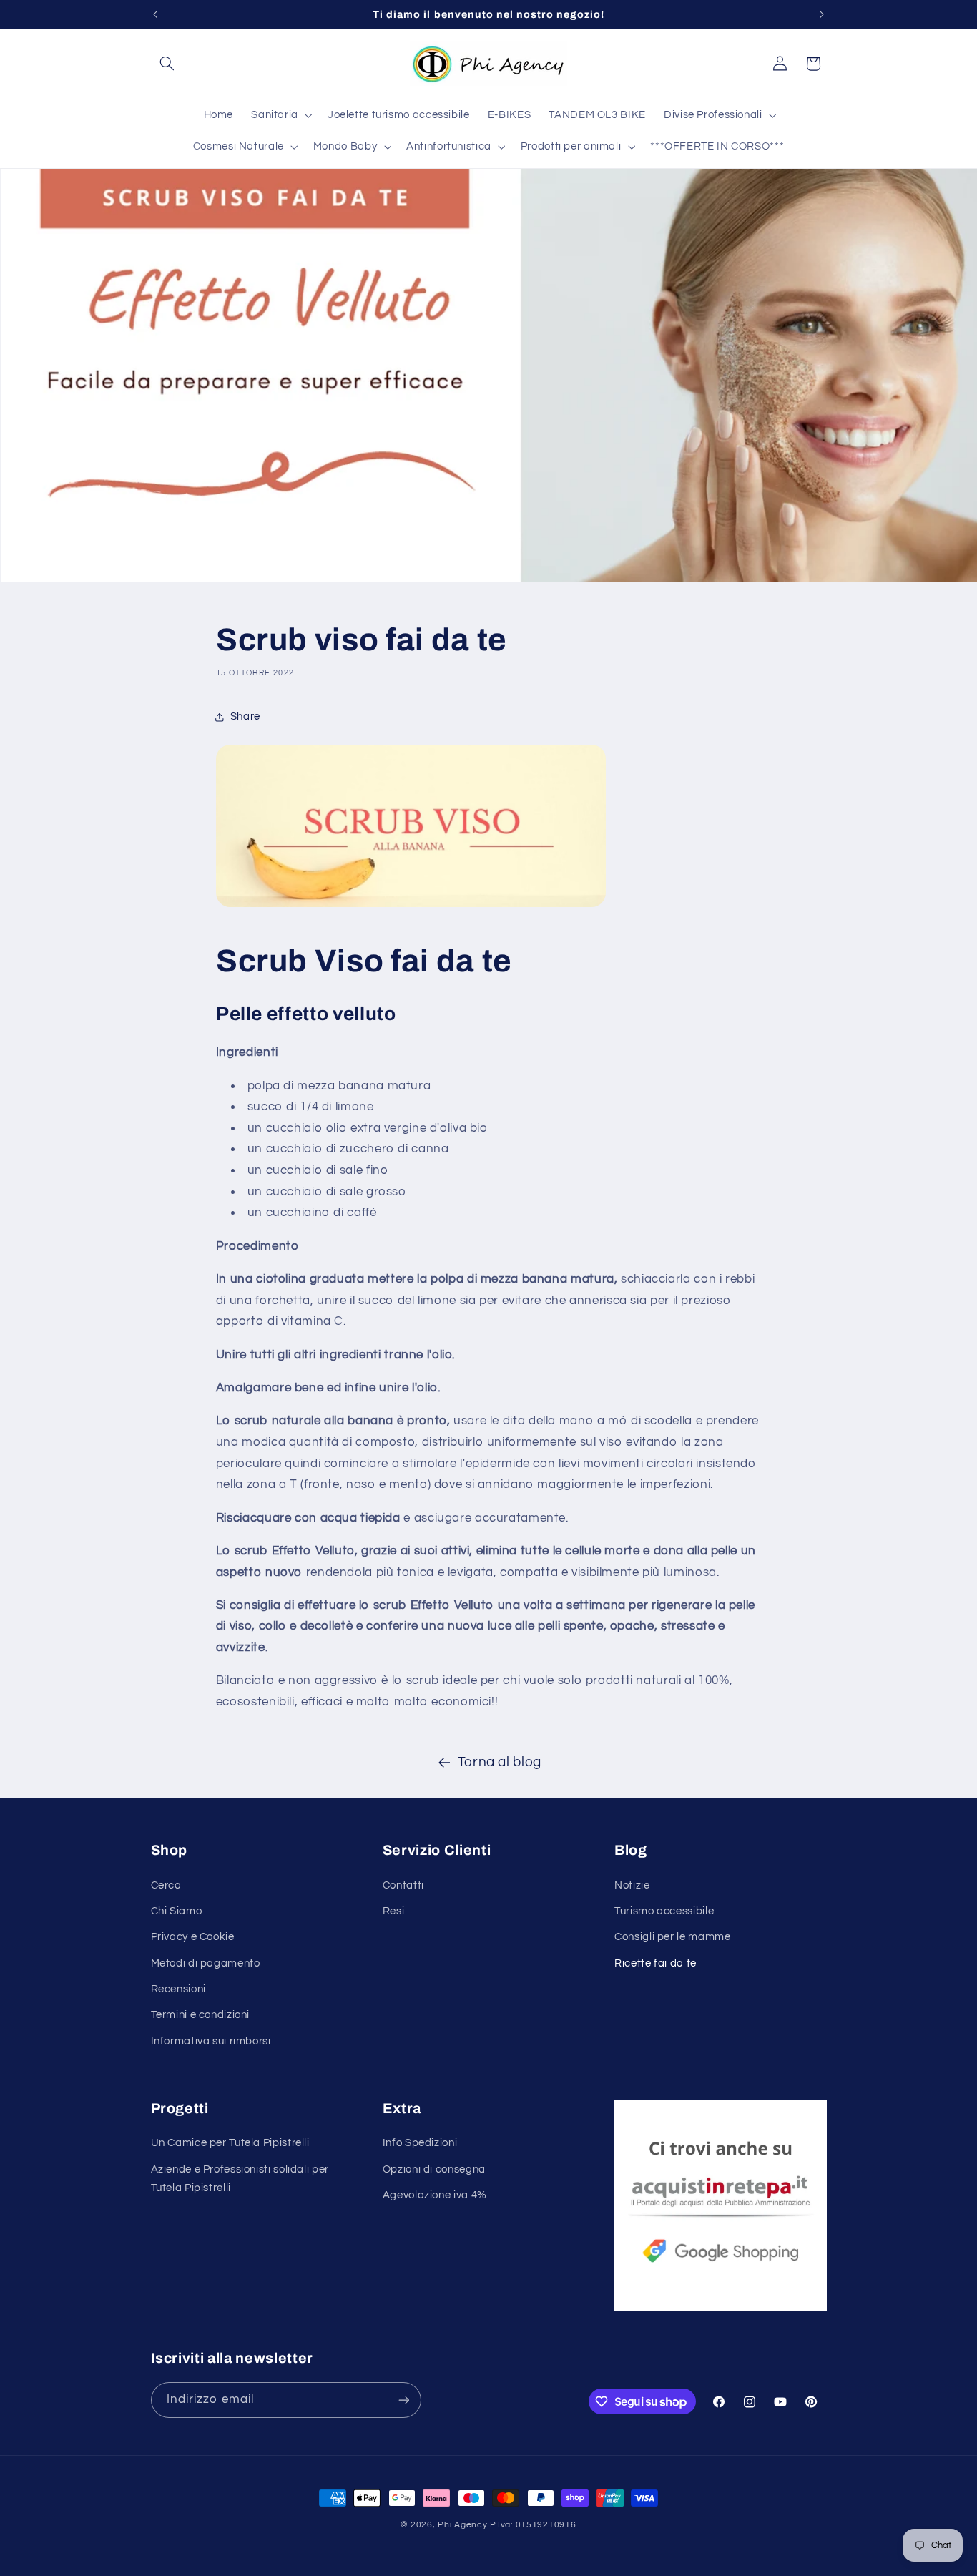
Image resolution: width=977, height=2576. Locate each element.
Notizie (632, 1885)
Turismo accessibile (664, 1911)
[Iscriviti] (403, 2400)
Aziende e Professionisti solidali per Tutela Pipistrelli (240, 2179)
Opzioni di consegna (434, 2169)
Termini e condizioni (201, 2015)
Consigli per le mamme (672, 1937)
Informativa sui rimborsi (211, 2041)
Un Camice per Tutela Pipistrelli (230, 2143)
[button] (167, 64)
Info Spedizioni (420, 2143)
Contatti (403, 1885)
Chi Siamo (177, 1911)
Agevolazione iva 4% (435, 2195)
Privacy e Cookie (193, 1937)
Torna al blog (500, 1762)
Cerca (166, 1885)
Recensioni (178, 1989)
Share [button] (245, 716)
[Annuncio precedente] (155, 14)
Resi (394, 1911)
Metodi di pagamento (206, 1963)
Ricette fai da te (656, 1963)
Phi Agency (462, 2525)
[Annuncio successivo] (822, 14)
